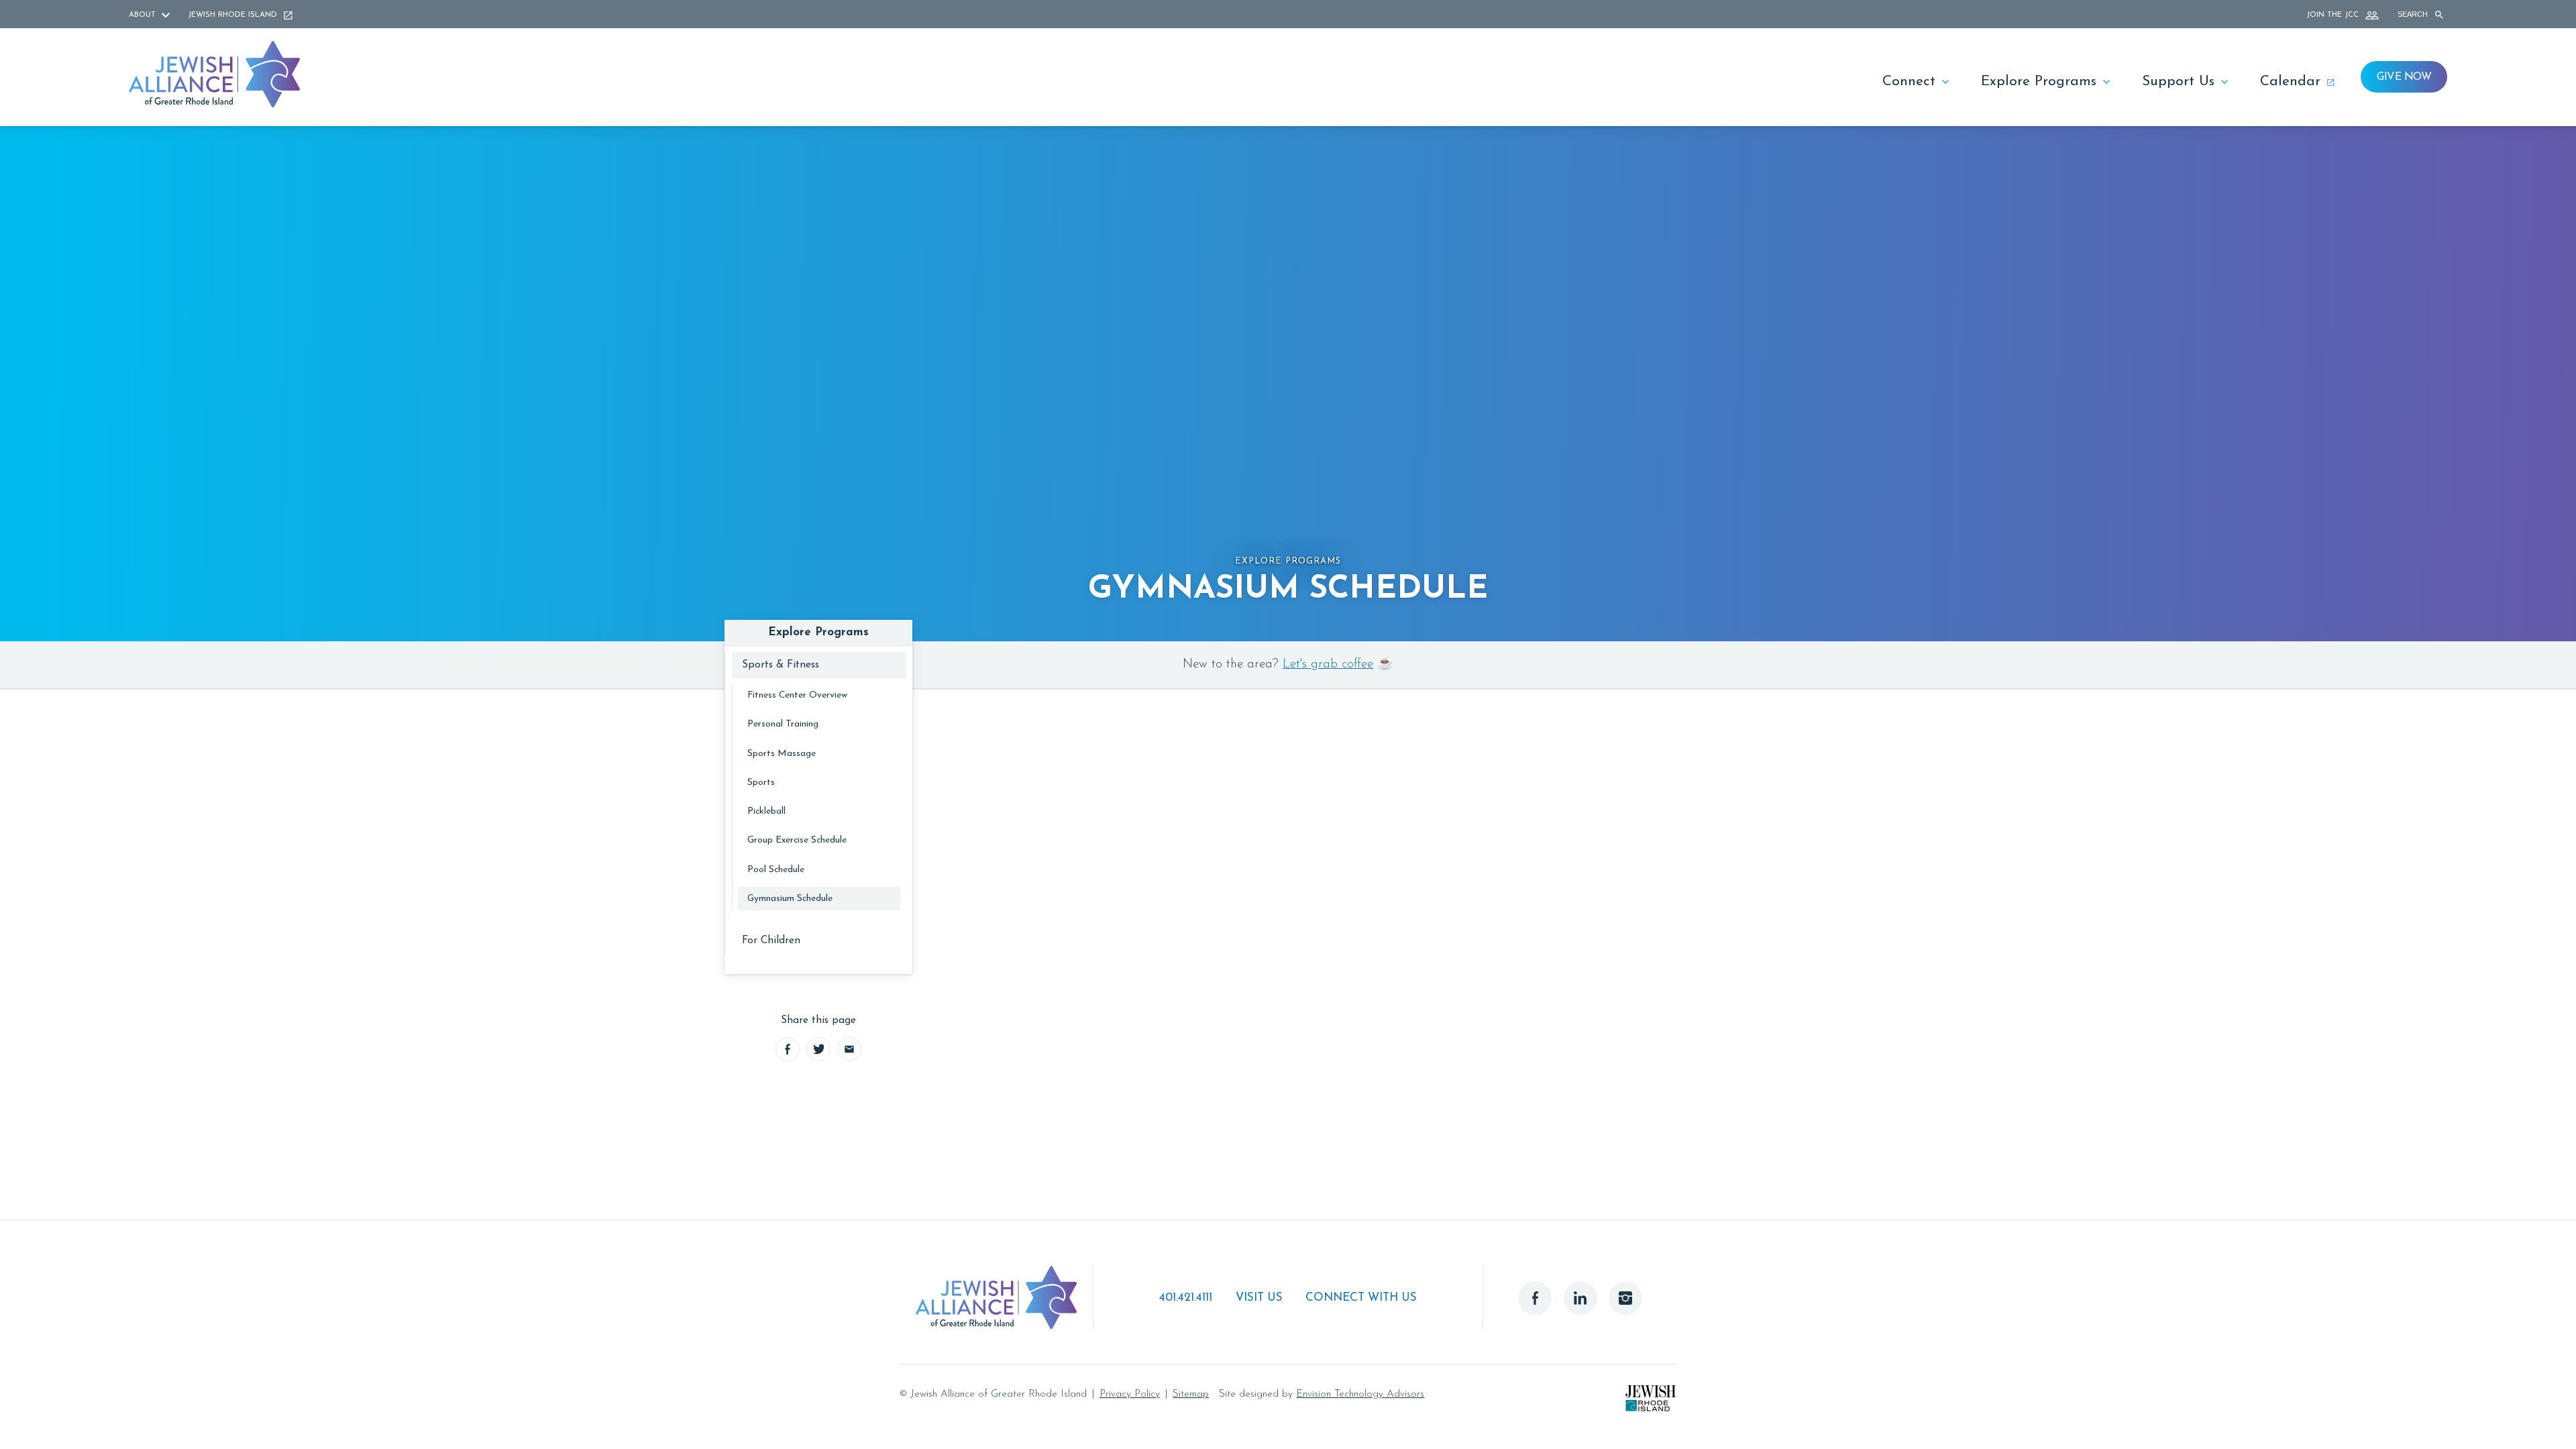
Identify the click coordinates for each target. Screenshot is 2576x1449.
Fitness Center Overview (797, 695)
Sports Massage (782, 754)
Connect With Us (1361, 1298)
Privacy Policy (1130, 1394)
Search (2414, 14)
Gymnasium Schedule (790, 899)
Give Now (2404, 77)
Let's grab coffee (1328, 664)
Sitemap (1191, 1394)
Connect (1909, 82)
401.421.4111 (1186, 1298)
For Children (771, 941)
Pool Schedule (776, 870)
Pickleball (766, 811)
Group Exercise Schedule (797, 840)
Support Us (2178, 82)
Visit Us (1259, 1298)
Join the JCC (2334, 15)
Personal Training (783, 724)
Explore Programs (2039, 82)
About (144, 15)
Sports (761, 783)
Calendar (2290, 82)
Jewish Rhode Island (234, 15)
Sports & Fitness (781, 665)
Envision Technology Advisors (1360, 1394)
